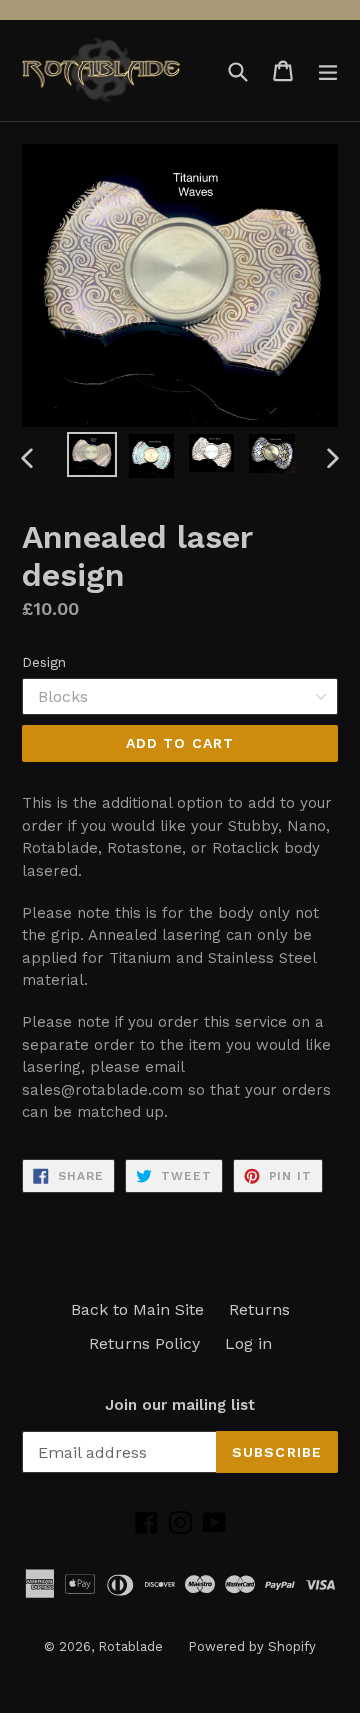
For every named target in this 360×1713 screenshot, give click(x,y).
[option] (92, 454)
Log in (248, 1343)
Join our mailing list (180, 1405)
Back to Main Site (137, 1309)
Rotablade (130, 1646)
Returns (259, 1309)
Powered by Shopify (252, 1646)
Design (44, 662)
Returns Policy (144, 1343)
